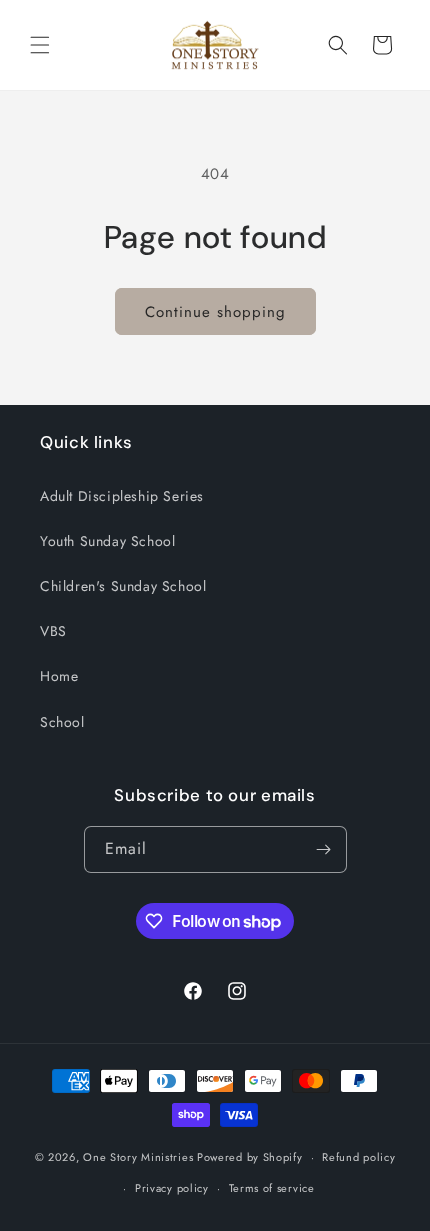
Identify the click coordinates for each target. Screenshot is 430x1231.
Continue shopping (215, 312)
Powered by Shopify (250, 1157)
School (62, 722)
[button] (40, 45)
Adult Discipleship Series (122, 496)
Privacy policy (172, 1188)
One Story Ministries (138, 1157)
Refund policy (358, 1157)
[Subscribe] (324, 849)
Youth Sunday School (107, 541)
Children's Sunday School (123, 586)
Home (59, 676)
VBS (53, 631)
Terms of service (272, 1188)
